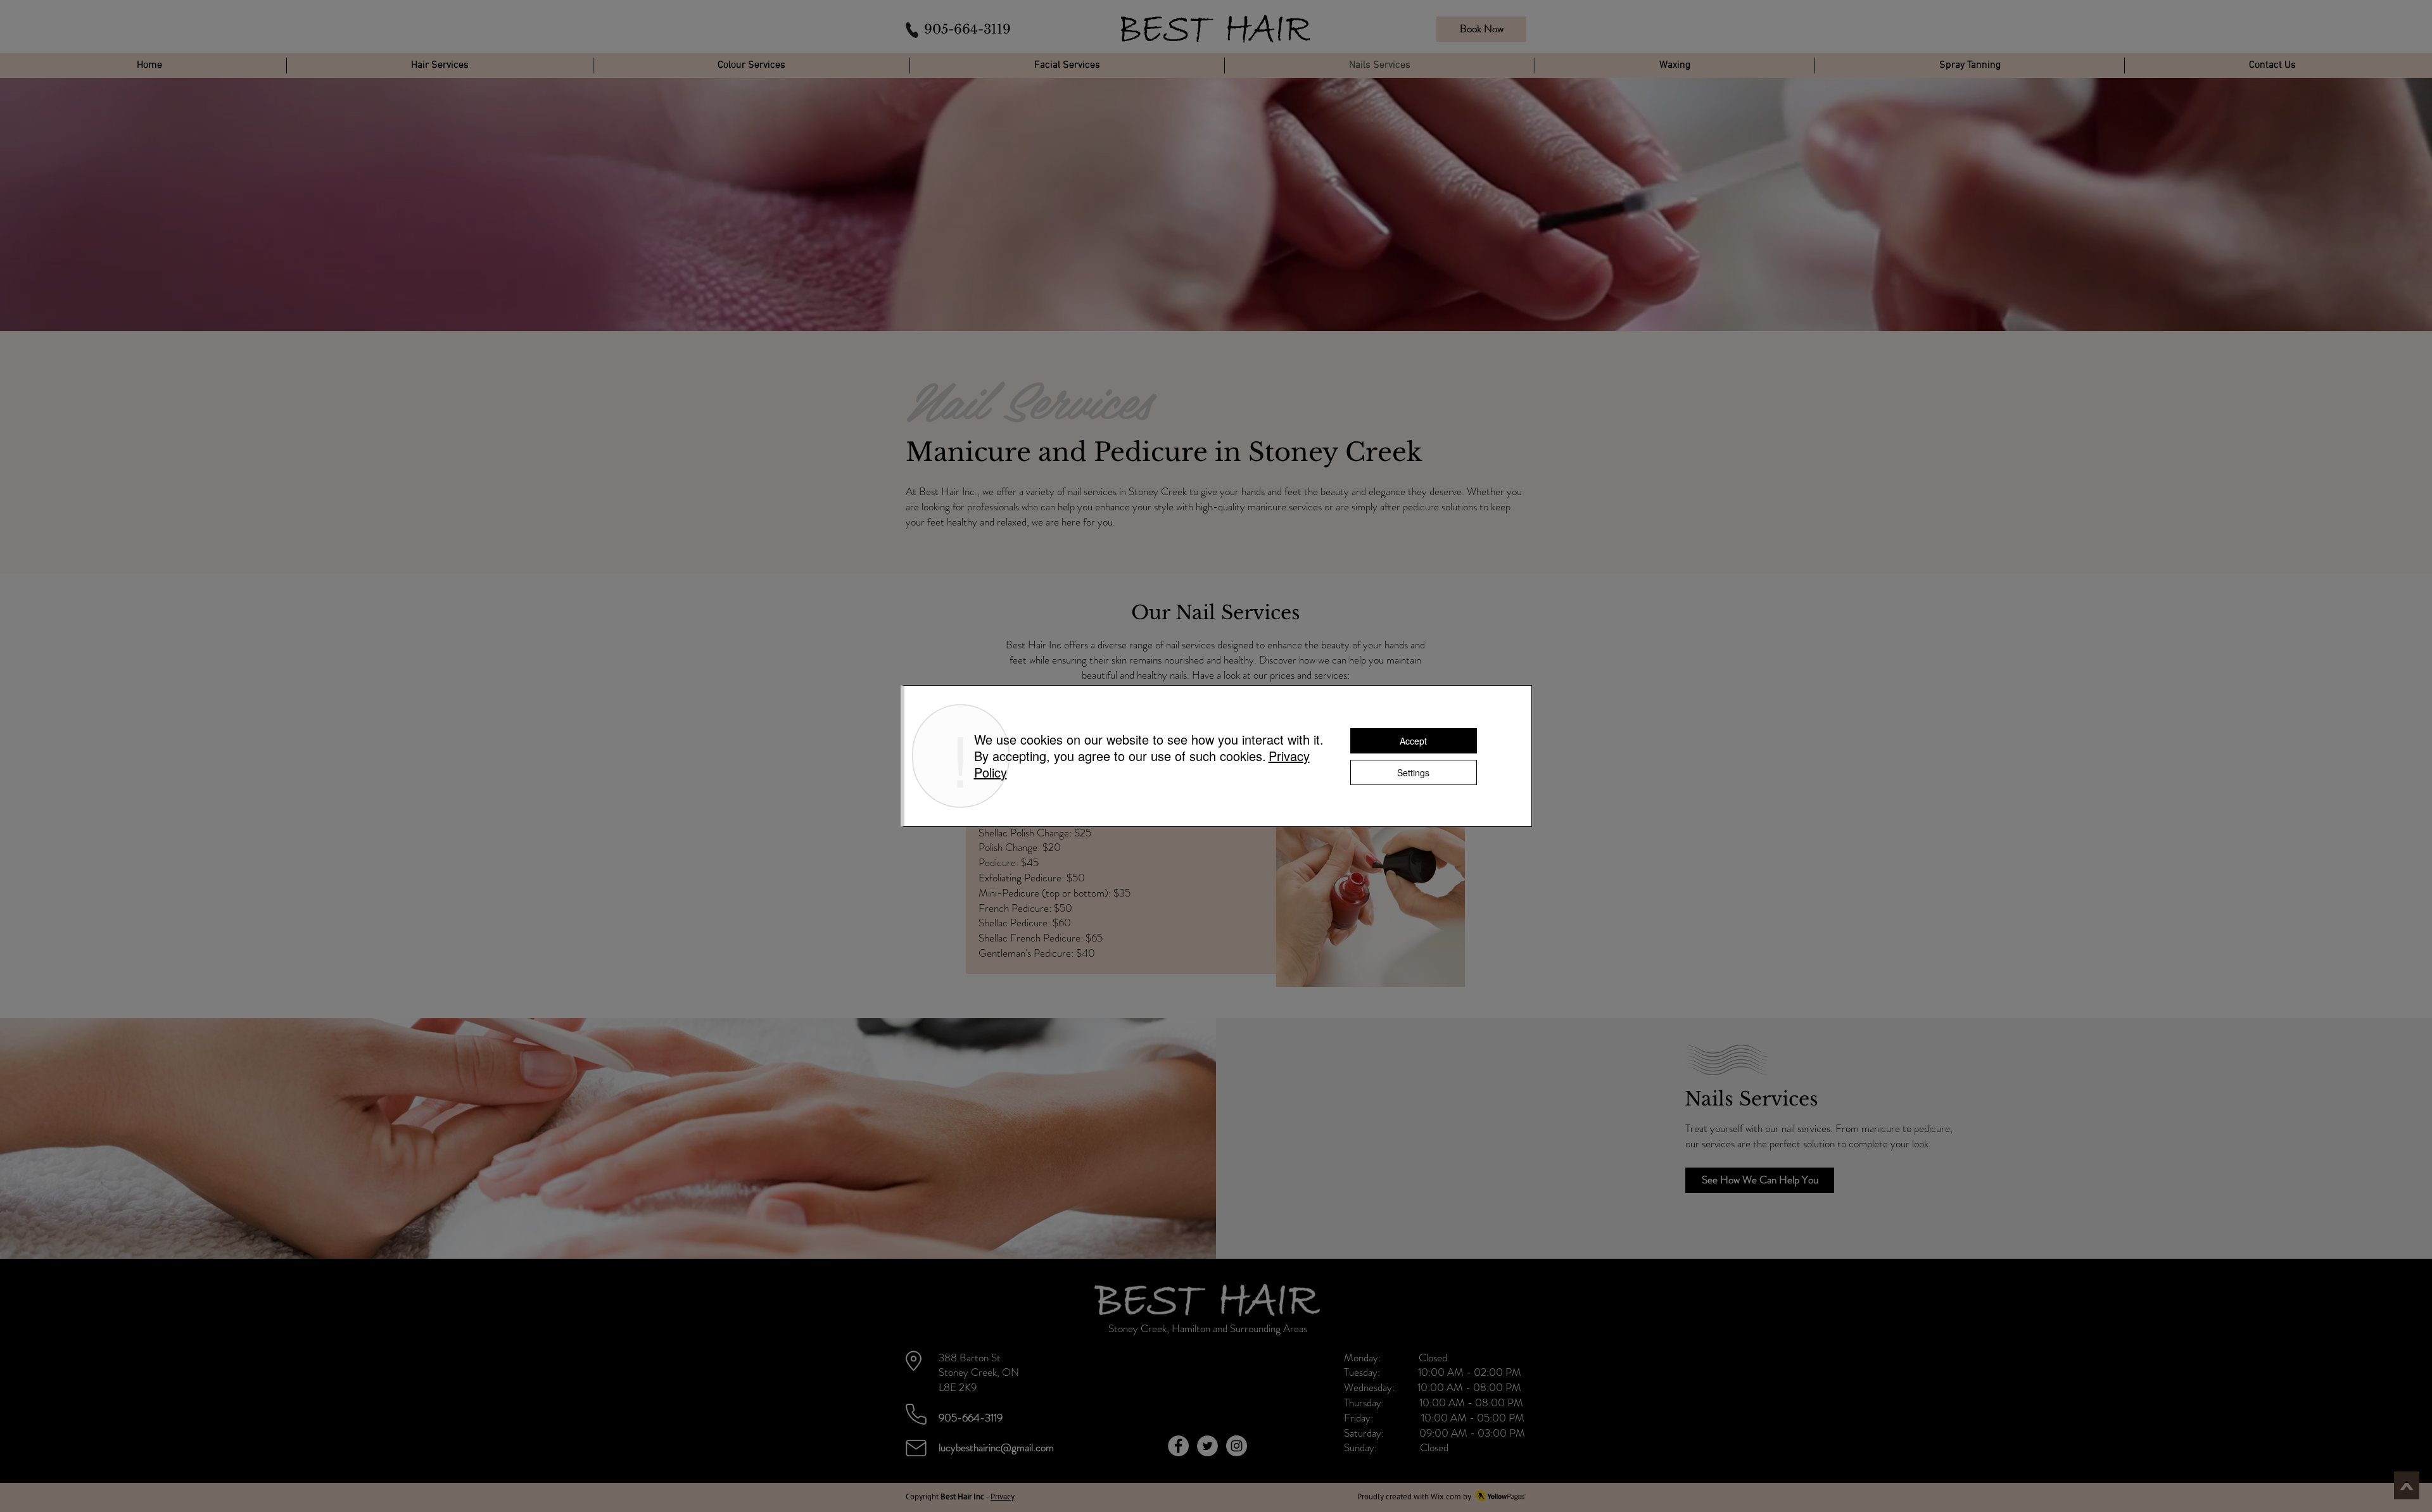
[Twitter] (1207, 1446)
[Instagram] (1237, 1446)
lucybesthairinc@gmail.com (996, 1447)
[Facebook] (1178, 1446)
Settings (1413, 772)
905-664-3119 (967, 29)
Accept (1413, 741)
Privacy (1003, 1496)
